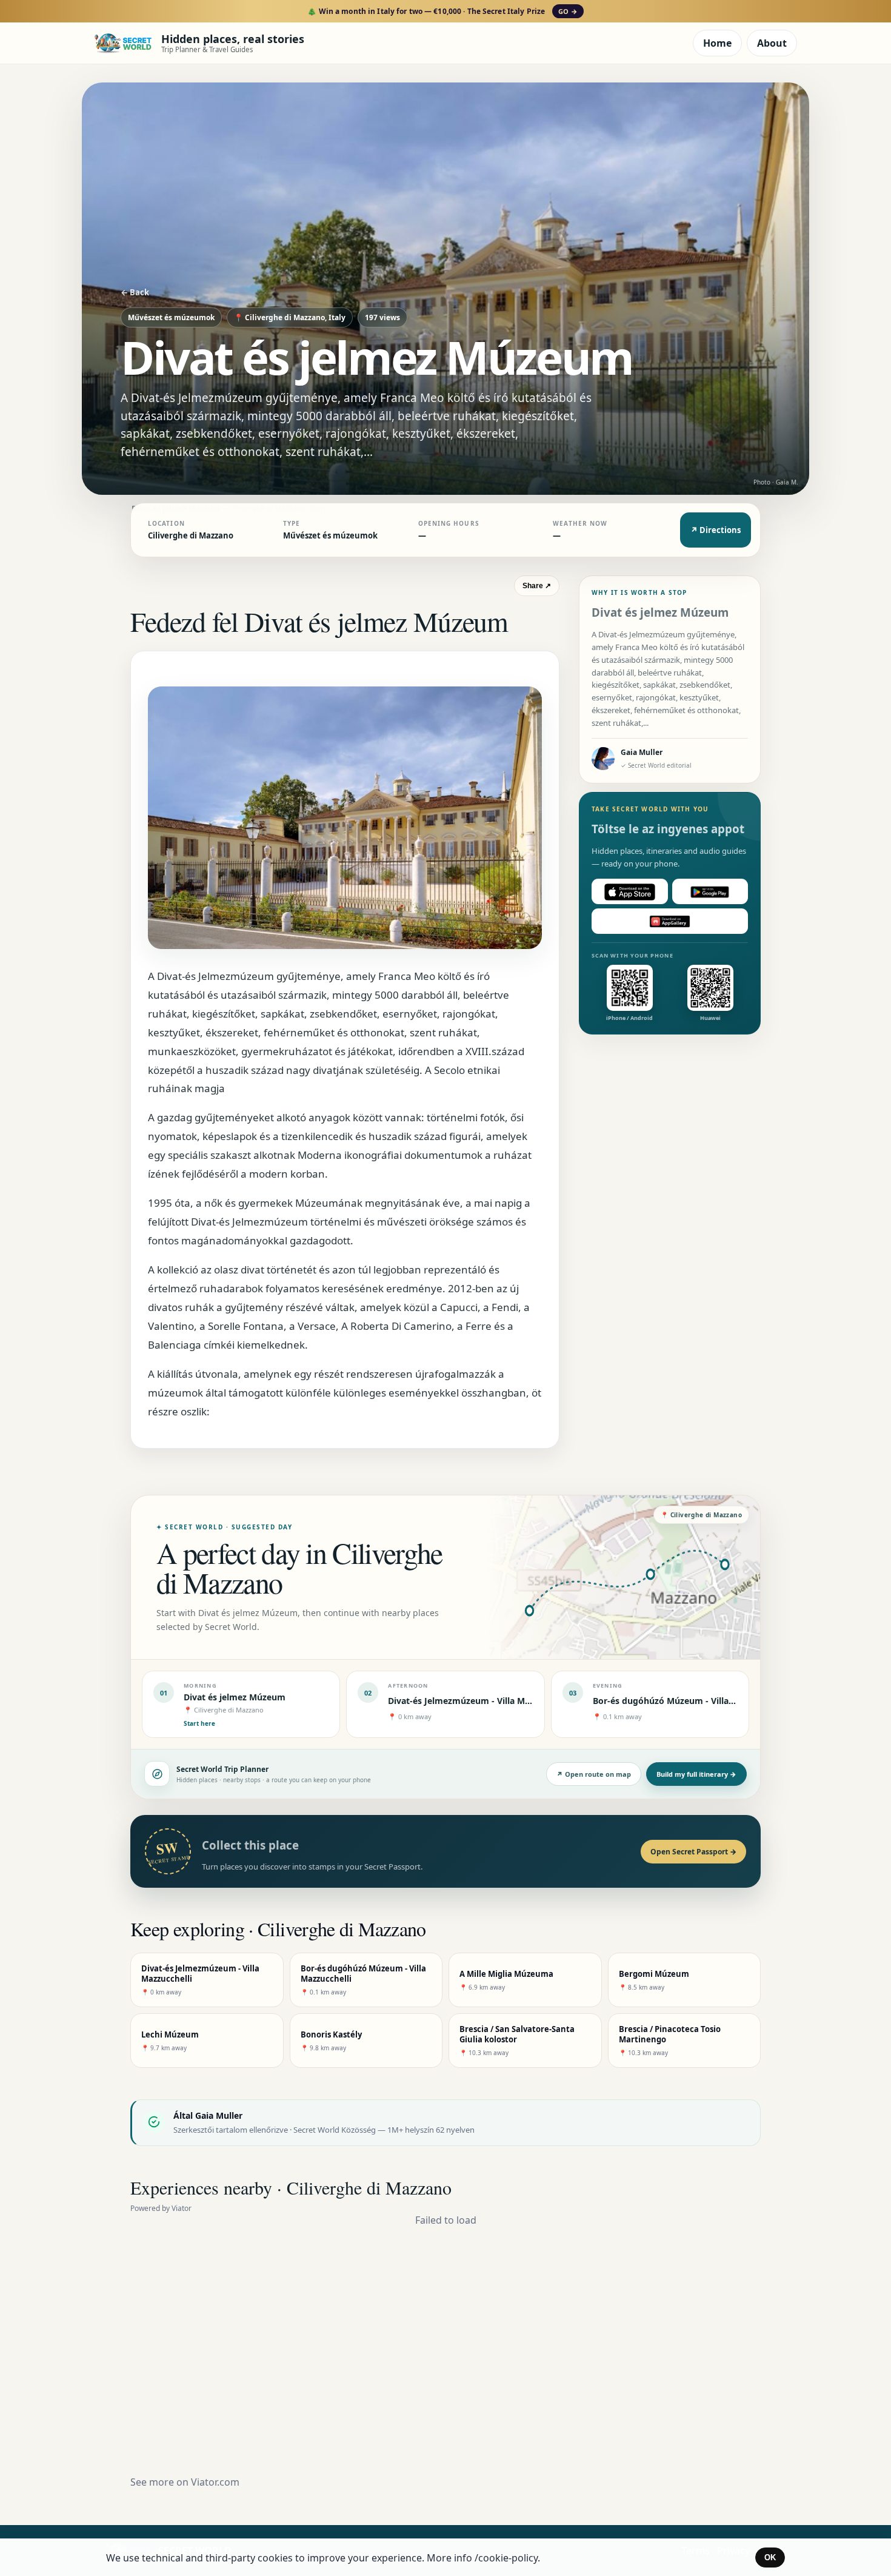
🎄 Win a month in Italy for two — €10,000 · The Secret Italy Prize (442, 11)
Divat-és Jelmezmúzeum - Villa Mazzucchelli (479, 1701)
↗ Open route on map (594, 1774)
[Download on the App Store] (630, 892)
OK (770, 2558)
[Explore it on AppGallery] (670, 922)
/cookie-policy (506, 2558)
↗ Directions (716, 530)
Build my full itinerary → (696, 1774)
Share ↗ (537, 586)
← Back (135, 292)
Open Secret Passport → (693, 1852)
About (772, 43)
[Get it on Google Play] (710, 892)
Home (717, 43)
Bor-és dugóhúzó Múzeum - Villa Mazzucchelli (688, 1701)
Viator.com (215, 2482)
